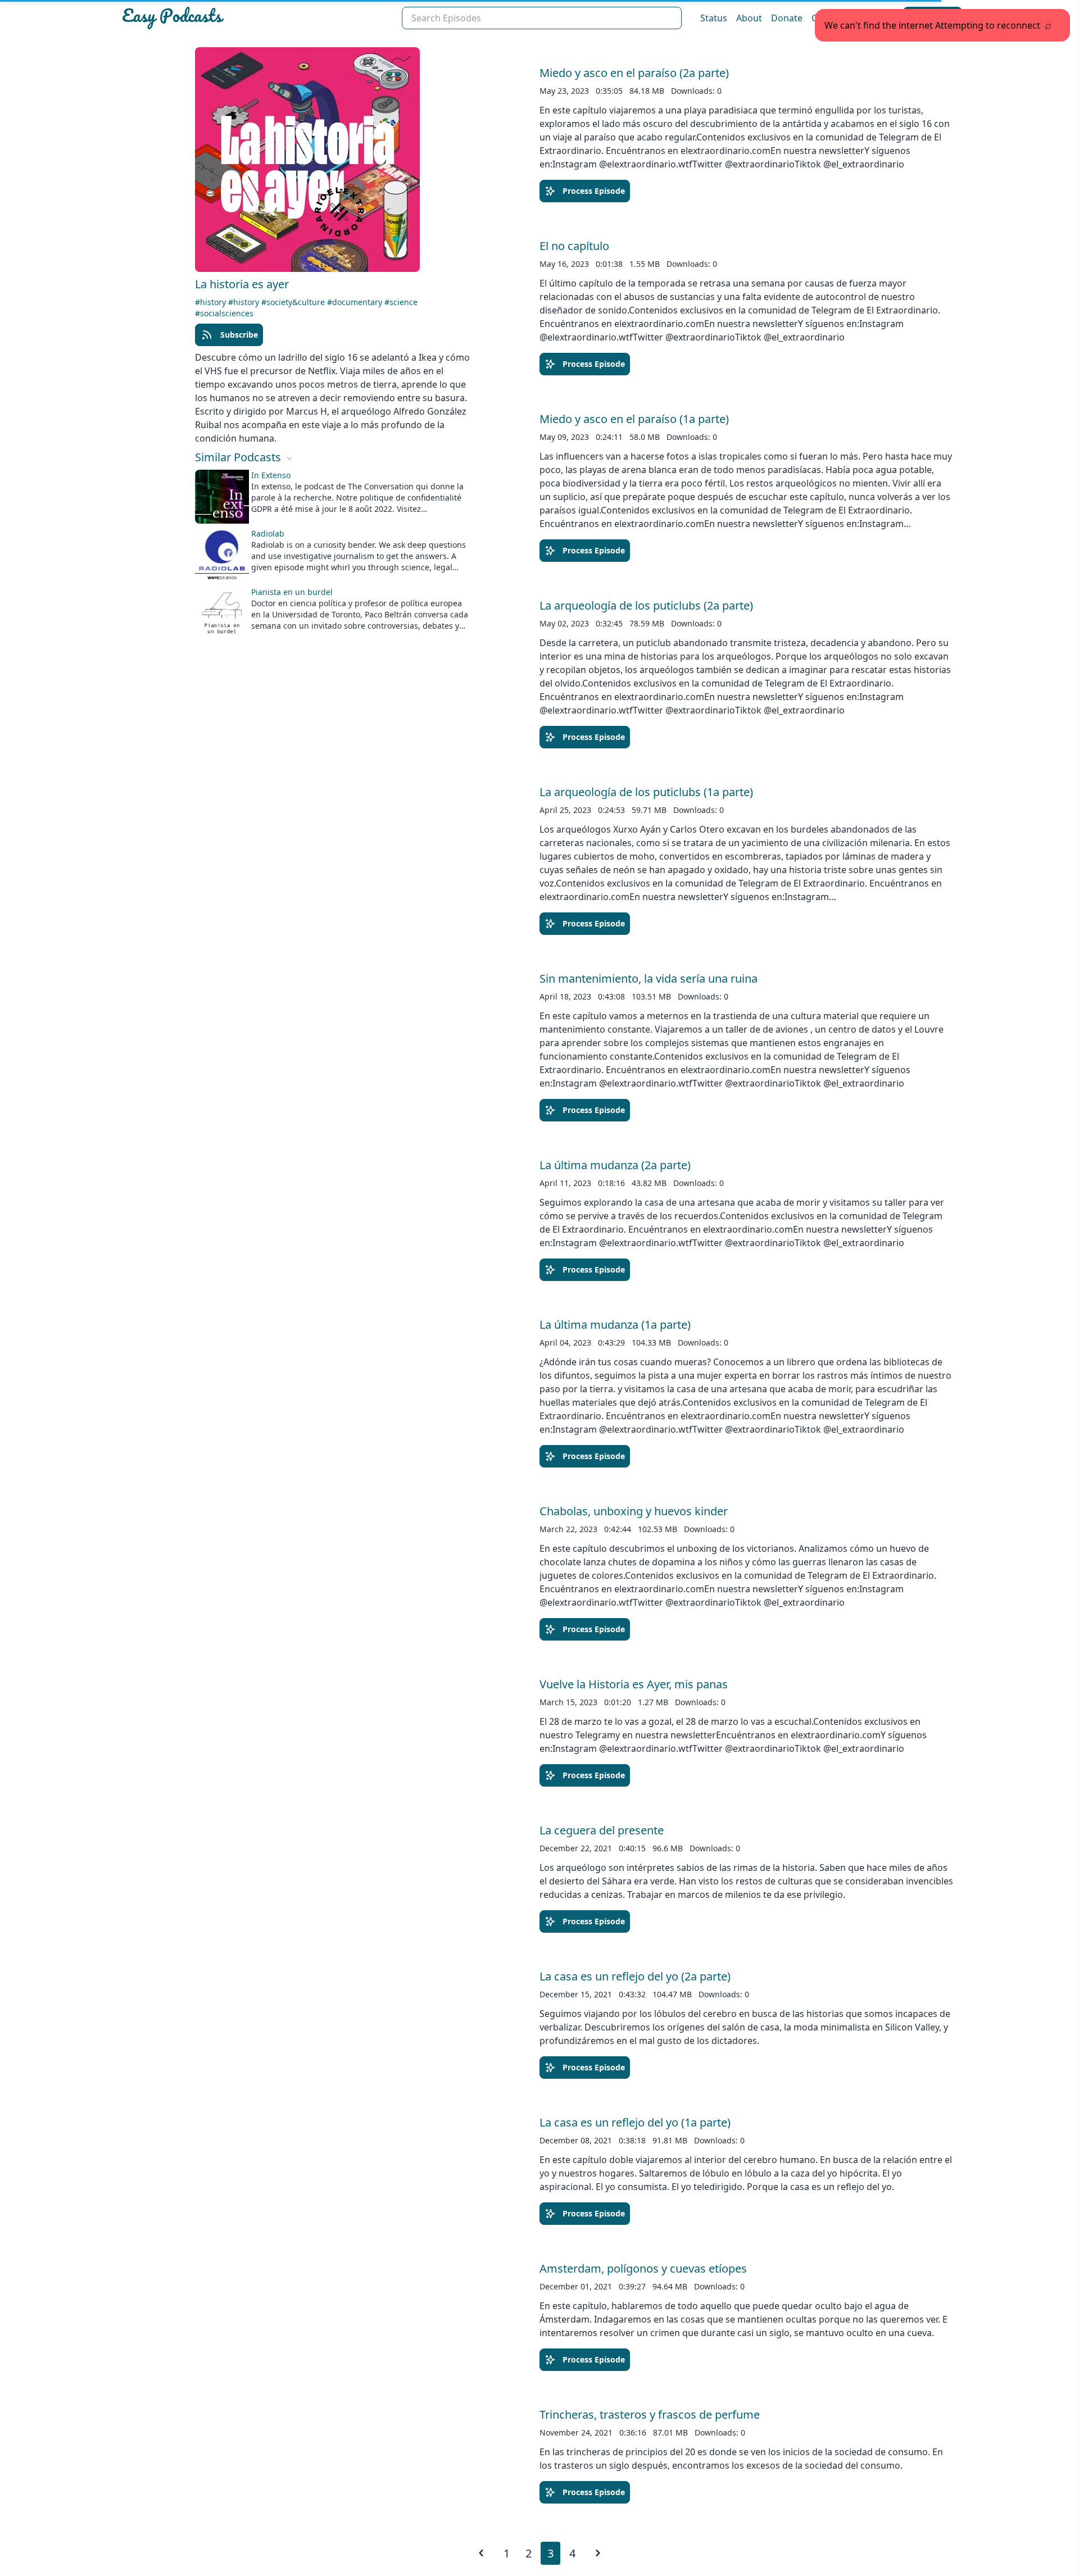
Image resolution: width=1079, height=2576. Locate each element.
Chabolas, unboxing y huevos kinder (634, 1511)
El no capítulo (574, 246)
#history (212, 302)
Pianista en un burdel (292, 592)
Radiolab (268, 533)
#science (401, 302)
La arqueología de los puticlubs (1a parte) (646, 792)
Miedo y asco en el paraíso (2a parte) (634, 73)
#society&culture (294, 302)
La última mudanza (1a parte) (615, 1325)
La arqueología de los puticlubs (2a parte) (646, 605)
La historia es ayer (242, 284)
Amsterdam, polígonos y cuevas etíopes (643, 2268)
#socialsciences (224, 313)
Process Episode (594, 191)
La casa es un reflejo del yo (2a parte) (635, 1976)
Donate (787, 18)
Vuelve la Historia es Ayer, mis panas (634, 1684)
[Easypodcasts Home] (257, 18)
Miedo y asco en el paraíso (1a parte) (634, 419)
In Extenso (271, 475)
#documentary (356, 302)
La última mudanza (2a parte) (615, 1165)
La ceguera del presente (602, 1830)
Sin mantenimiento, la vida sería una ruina (649, 978)
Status (714, 18)
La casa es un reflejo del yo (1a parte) (635, 2122)
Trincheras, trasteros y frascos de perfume (650, 2414)
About (749, 18)
